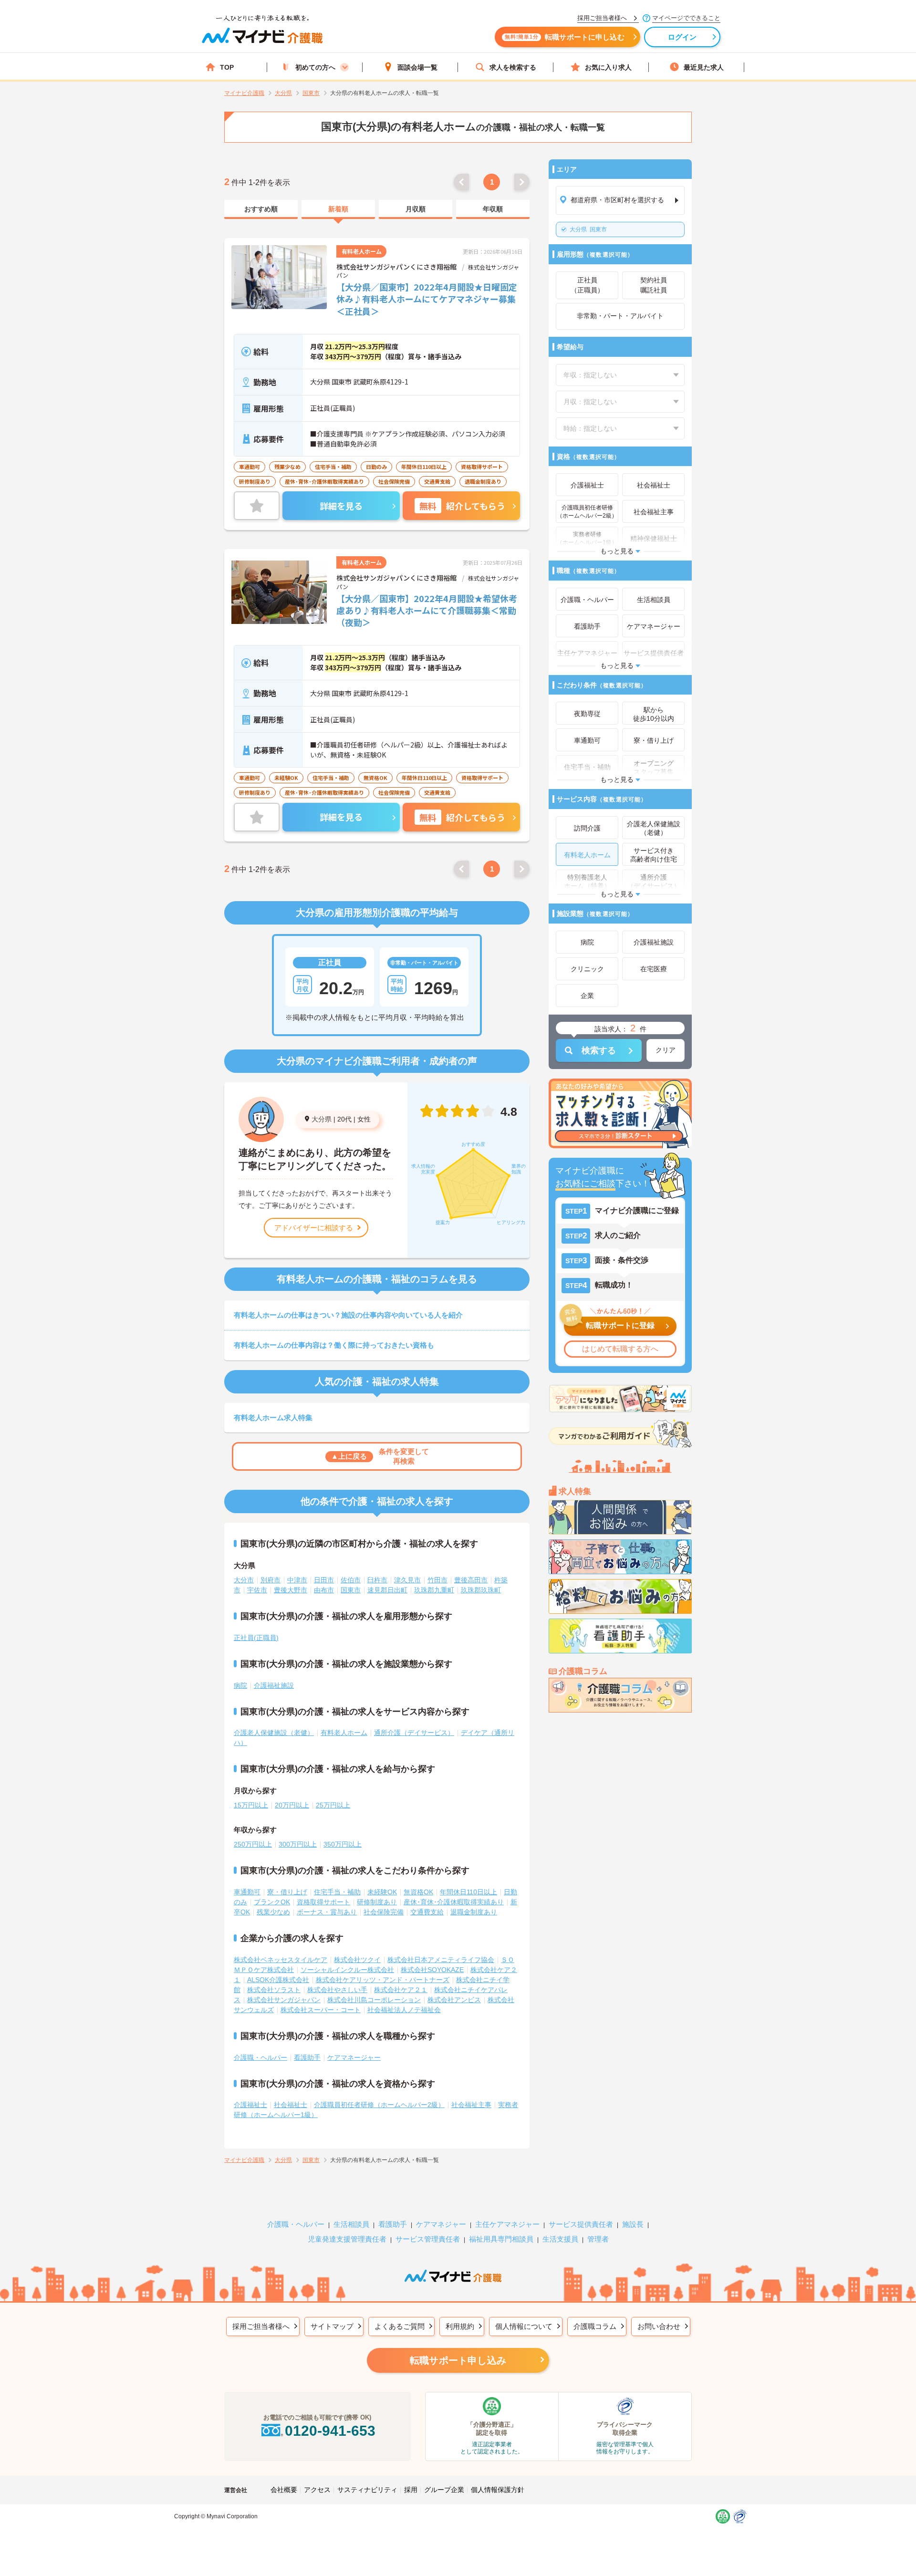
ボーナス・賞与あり (327, 1912)
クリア (666, 1050)
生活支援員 (560, 2239)
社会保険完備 (384, 1912)
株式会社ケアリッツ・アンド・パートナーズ (383, 1980)
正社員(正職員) (256, 1638)
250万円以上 (253, 1844)
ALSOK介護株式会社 (278, 1980)
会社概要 (284, 2490)
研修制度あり (377, 1902)
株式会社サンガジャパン (284, 2000)
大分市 (244, 1580)
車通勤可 (247, 1892)
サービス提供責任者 (581, 2224)
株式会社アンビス (454, 2000)
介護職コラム (595, 2326)
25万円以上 (333, 1805)
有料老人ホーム (344, 1733)
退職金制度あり (474, 1912)
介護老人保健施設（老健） (274, 1733)
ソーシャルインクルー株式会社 (347, 1970)
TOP (227, 67)
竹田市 (437, 1580)
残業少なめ (273, 1912)
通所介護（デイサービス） (414, 1733)
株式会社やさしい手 (337, 1990)
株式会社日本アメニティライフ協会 (441, 1960)
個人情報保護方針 (498, 2490)
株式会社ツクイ (357, 1960)
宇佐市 (257, 1590)
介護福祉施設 (274, 1685)
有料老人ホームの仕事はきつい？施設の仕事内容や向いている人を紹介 (348, 1315)
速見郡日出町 (387, 1590)
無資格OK (418, 1892)
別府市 (271, 1580)
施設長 (633, 2224)
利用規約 (460, 2326)
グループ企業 (444, 2490)
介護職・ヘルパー (260, 2057)
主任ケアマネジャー (507, 2224)
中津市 (297, 1580)
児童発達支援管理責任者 (347, 2239)
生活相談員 (351, 2224)
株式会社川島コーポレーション (374, 2000)
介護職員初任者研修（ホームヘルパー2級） (379, 2105)
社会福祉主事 (471, 2105)
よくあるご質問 (400, 2326)
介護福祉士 (250, 2105)
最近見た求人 (704, 67)
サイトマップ (332, 2326)
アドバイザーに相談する (314, 1228)
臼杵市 (377, 1580)
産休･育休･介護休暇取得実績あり (454, 1902)
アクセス (317, 2490)
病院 (240, 1685)
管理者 (598, 2239)
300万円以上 (298, 1844)
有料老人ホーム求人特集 (273, 1418)
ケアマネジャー (441, 2224)
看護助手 (307, 2057)
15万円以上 (251, 1805)
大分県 (322, 1119)
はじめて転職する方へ (620, 1349)
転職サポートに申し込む (565, 37)
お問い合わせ (659, 2326)
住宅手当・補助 (337, 1892)
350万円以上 (343, 1844)
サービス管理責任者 (428, 2239)
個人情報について (524, 2326)
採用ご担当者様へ (261, 2326)
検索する (599, 1050)
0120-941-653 (330, 2431)
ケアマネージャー (354, 2057)
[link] (261, 209)
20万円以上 (292, 1805)
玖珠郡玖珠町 (481, 1590)
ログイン (682, 37)
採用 (411, 2490)
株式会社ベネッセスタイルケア (281, 1960)
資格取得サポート (323, 1902)
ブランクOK (272, 1902)
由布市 (324, 1590)
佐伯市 (351, 1580)
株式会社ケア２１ (401, 1990)
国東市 (588, 229)
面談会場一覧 (417, 67)
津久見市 (407, 1580)
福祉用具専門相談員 (501, 2239)
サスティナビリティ (367, 2490)
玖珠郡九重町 (434, 1590)
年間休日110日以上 (468, 1892)
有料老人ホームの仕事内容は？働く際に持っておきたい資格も (334, 1345)
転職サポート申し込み (458, 2360)
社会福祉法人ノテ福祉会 (404, 2010)
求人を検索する (513, 67)
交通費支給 (427, 1912)
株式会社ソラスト (274, 1990)
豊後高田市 (471, 1580)
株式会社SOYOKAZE (432, 1970)
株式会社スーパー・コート (321, 2010)
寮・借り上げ (287, 1892)
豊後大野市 (291, 1590)
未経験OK (382, 1892)
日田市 (324, 1580)
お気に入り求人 (608, 67)
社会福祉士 (291, 2105)
